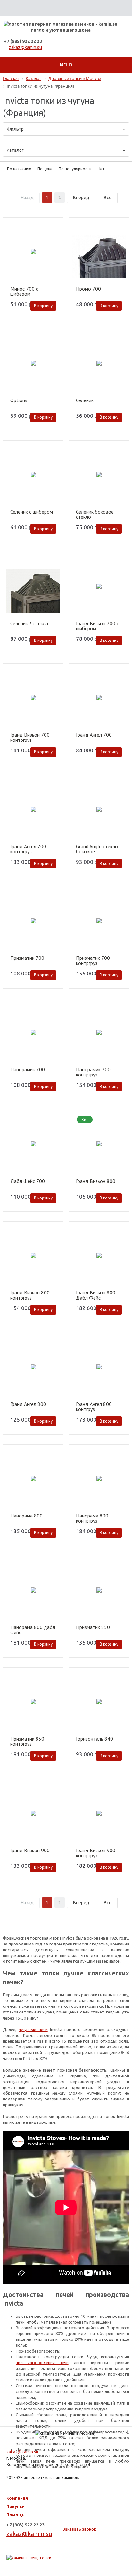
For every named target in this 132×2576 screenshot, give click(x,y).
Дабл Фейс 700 (28, 1181)
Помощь (16, 2515)
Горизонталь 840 (95, 1739)
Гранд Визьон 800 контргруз (30, 1295)
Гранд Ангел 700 (94, 735)
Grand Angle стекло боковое (97, 849)
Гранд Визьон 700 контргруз (30, 737)
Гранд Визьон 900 (30, 1851)
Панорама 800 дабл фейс (33, 1630)
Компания (17, 2498)
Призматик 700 (27, 958)
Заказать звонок (79, 2529)
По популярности (75, 169)
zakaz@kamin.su (25, 47)
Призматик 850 (93, 1627)
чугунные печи (33, 2029)
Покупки (16, 2506)
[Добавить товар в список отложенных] (55, 227)
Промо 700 (88, 289)
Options (19, 400)
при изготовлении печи (42, 2363)
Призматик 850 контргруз (27, 1741)
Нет (101, 169)
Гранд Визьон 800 (96, 1181)
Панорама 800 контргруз (92, 1518)
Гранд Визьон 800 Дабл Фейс (96, 1295)
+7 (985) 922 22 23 (23, 41)
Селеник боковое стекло (95, 514)
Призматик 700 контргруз (93, 960)
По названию (19, 169)
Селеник (85, 400)
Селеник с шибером (32, 512)
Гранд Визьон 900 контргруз (96, 1853)
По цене (45, 169)
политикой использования (44, 2550)
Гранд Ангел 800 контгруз (94, 1407)
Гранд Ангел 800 (28, 1404)
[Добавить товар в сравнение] (55, 236)
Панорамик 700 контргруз (93, 1072)
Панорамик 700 (28, 1070)
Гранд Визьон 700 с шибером (97, 626)
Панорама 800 (26, 1516)
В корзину (43, 306)
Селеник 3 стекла (29, 624)
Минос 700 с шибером (24, 291)
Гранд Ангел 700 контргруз (28, 849)
